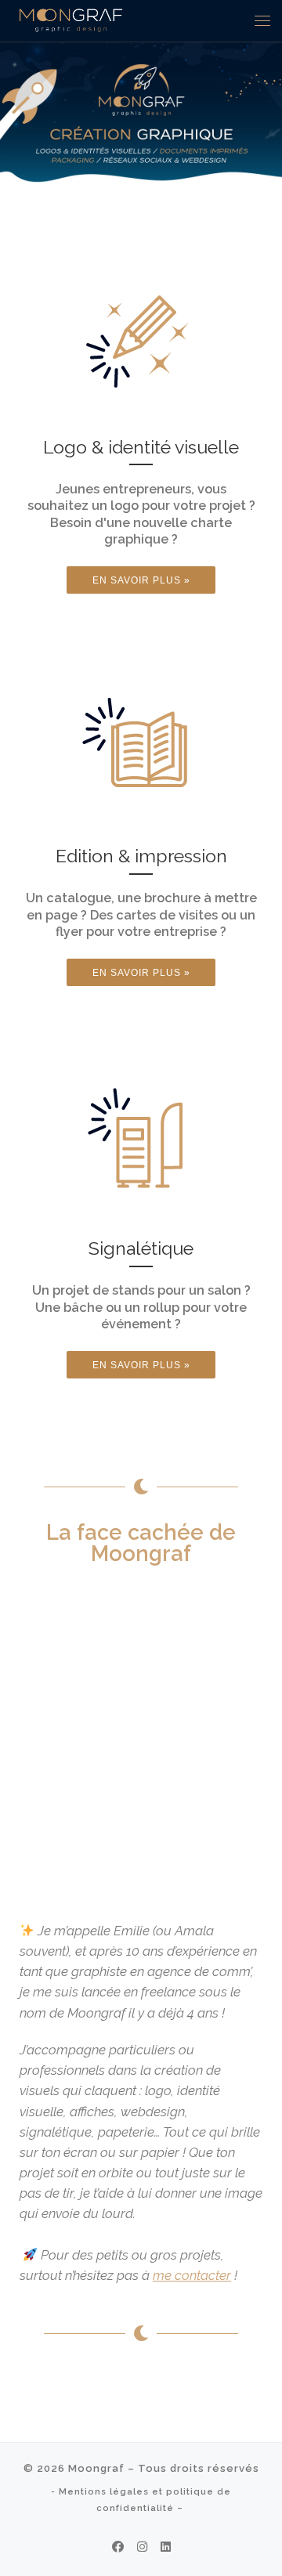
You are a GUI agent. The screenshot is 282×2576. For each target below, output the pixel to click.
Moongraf (96, 2468)
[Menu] (262, 20)
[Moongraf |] (71, 18)
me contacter (192, 2275)
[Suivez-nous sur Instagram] (142, 2548)
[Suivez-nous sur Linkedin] (166, 2548)
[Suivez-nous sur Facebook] (118, 2548)
